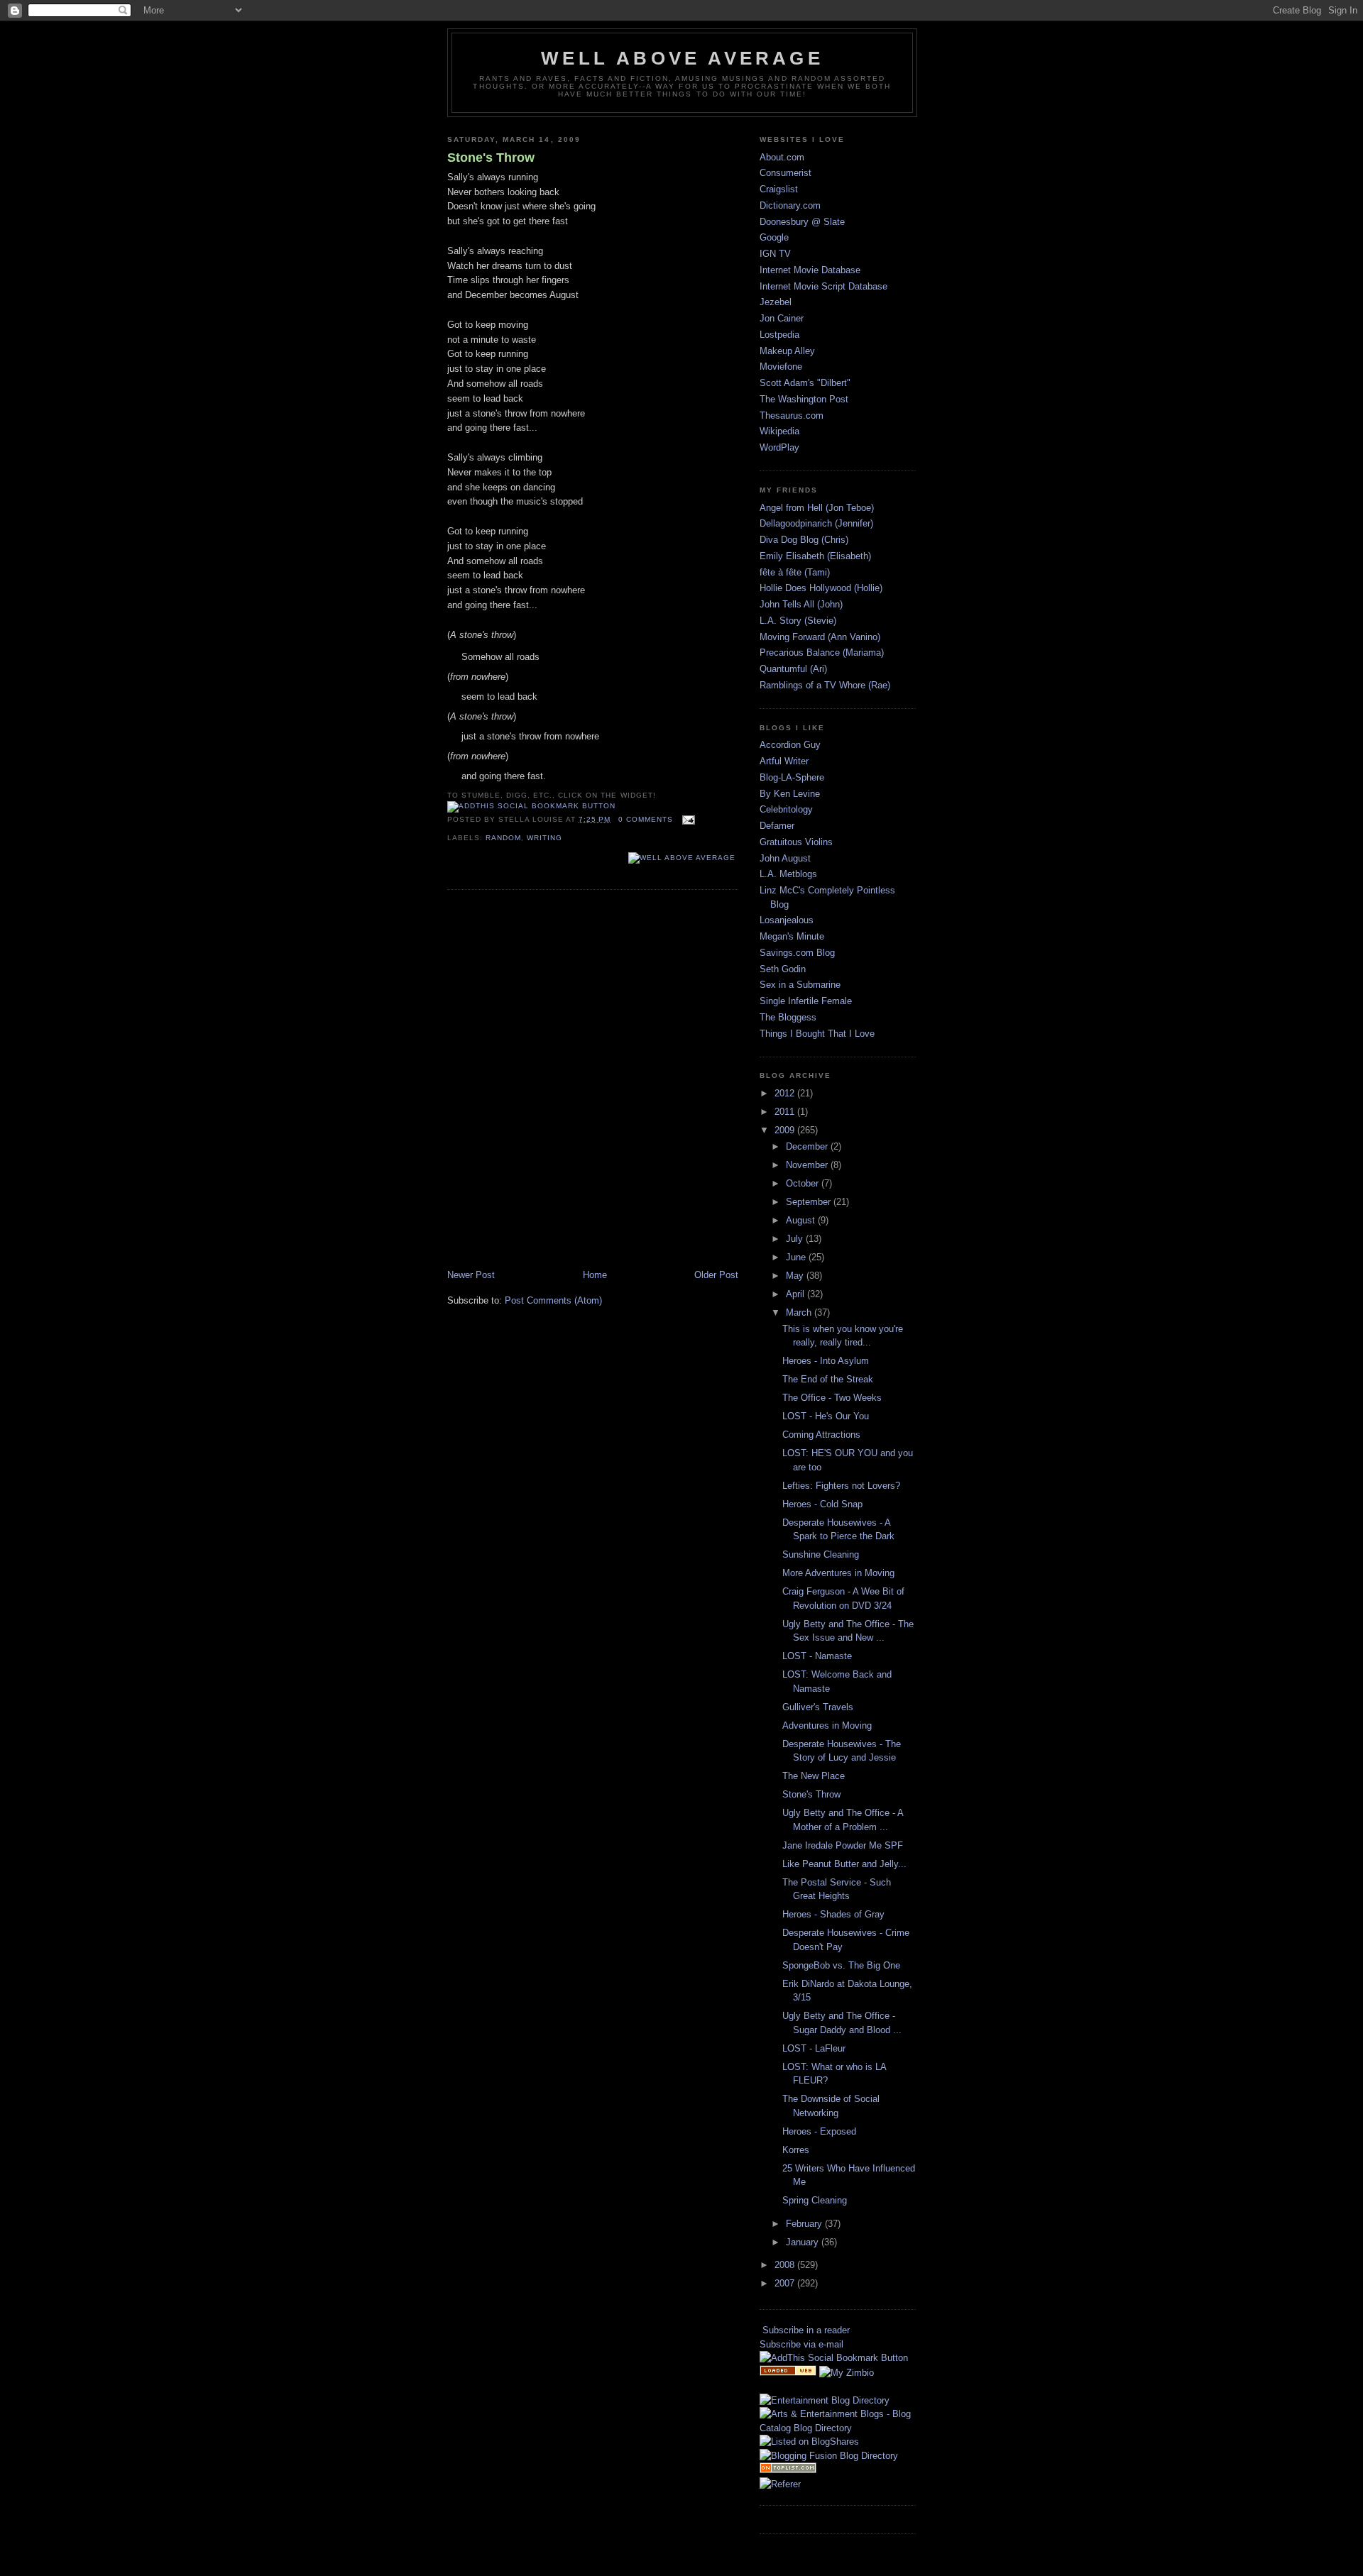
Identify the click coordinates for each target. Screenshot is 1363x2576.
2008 (786, 2265)
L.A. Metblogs (788, 874)
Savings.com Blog (797, 953)
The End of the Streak (828, 1379)
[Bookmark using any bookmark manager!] (531, 806)
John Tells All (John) (801, 604)
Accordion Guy (790, 745)
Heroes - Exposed (819, 2131)
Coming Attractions (821, 1435)
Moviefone (781, 367)
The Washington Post (804, 399)
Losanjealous (787, 920)
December (808, 1146)
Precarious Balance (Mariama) (822, 653)
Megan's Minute (792, 936)
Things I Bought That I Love (817, 1034)
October (804, 1183)
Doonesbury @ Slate (802, 222)
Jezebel (776, 302)
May (796, 1276)
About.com (782, 157)
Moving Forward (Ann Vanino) (820, 637)
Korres (796, 2150)
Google (774, 237)
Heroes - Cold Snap (822, 1504)
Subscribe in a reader (806, 2330)
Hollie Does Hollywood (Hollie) (821, 588)
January (804, 2242)
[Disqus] (593, 1081)
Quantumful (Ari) (793, 669)
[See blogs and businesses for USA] (788, 2373)
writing (544, 838)
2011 (786, 1112)
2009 (786, 1130)
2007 (786, 2283)
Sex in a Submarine (800, 985)
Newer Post (471, 1275)
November (808, 1165)
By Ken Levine (790, 794)
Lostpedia (779, 335)
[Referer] (780, 2484)
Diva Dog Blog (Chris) (804, 540)
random (503, 838)
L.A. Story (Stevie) (798, 621)
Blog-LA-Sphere (792, 777)
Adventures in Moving (827, 1725)
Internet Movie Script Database (823, 286)
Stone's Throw (491, 158)
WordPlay (779, 447)
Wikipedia (779, 431)
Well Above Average (682, 58)
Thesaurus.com (792, 415)
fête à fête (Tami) (795, 572)
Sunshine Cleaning (821, 1554)
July (796, 1239)
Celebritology (786, 809)
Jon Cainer (782, 318)
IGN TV (775, 254)
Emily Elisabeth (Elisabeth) (815, 556)
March (800, 1312)
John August (785, 858)
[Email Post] (687, 819)
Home (595, 1275)
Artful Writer (784, 761)
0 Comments (646, 819)
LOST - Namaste (817, 1656)
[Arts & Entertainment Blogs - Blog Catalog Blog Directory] (838, 2428)
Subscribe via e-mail (801, 2344)
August (802, 1220)
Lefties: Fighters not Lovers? (841, 1486)
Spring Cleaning (815, 2200)
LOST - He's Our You (826, 1416)
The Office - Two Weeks (832, 1398)
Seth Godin (783, 969)
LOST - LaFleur (814, 2048)
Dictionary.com (790, 205)
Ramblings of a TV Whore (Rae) (825, 685)
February (805, 2224)
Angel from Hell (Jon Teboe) (817, 508)
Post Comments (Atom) (553, 1300)
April (797, 1294)
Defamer (777, 826)
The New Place (814, 1776)
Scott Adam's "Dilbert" (805, 383)
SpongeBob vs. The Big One (841, 1965)
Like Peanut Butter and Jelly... (844, 1864)
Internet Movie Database (810, 270)
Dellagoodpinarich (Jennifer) (816, 523)
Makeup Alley (787, 351)
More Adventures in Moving (838, 1573)
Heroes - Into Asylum (826, 1361)
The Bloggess (788, 1017)
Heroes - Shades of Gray (833, 1914)
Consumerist (785, 173)
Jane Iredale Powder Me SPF (843, 1845)
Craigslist (779, 189)
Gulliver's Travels (818, 1707)
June (797, 1257)
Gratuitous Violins (796, 842)
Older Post (716, 1275)
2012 (786, 1093)
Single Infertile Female (806, 1001)
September (810, 1202)
